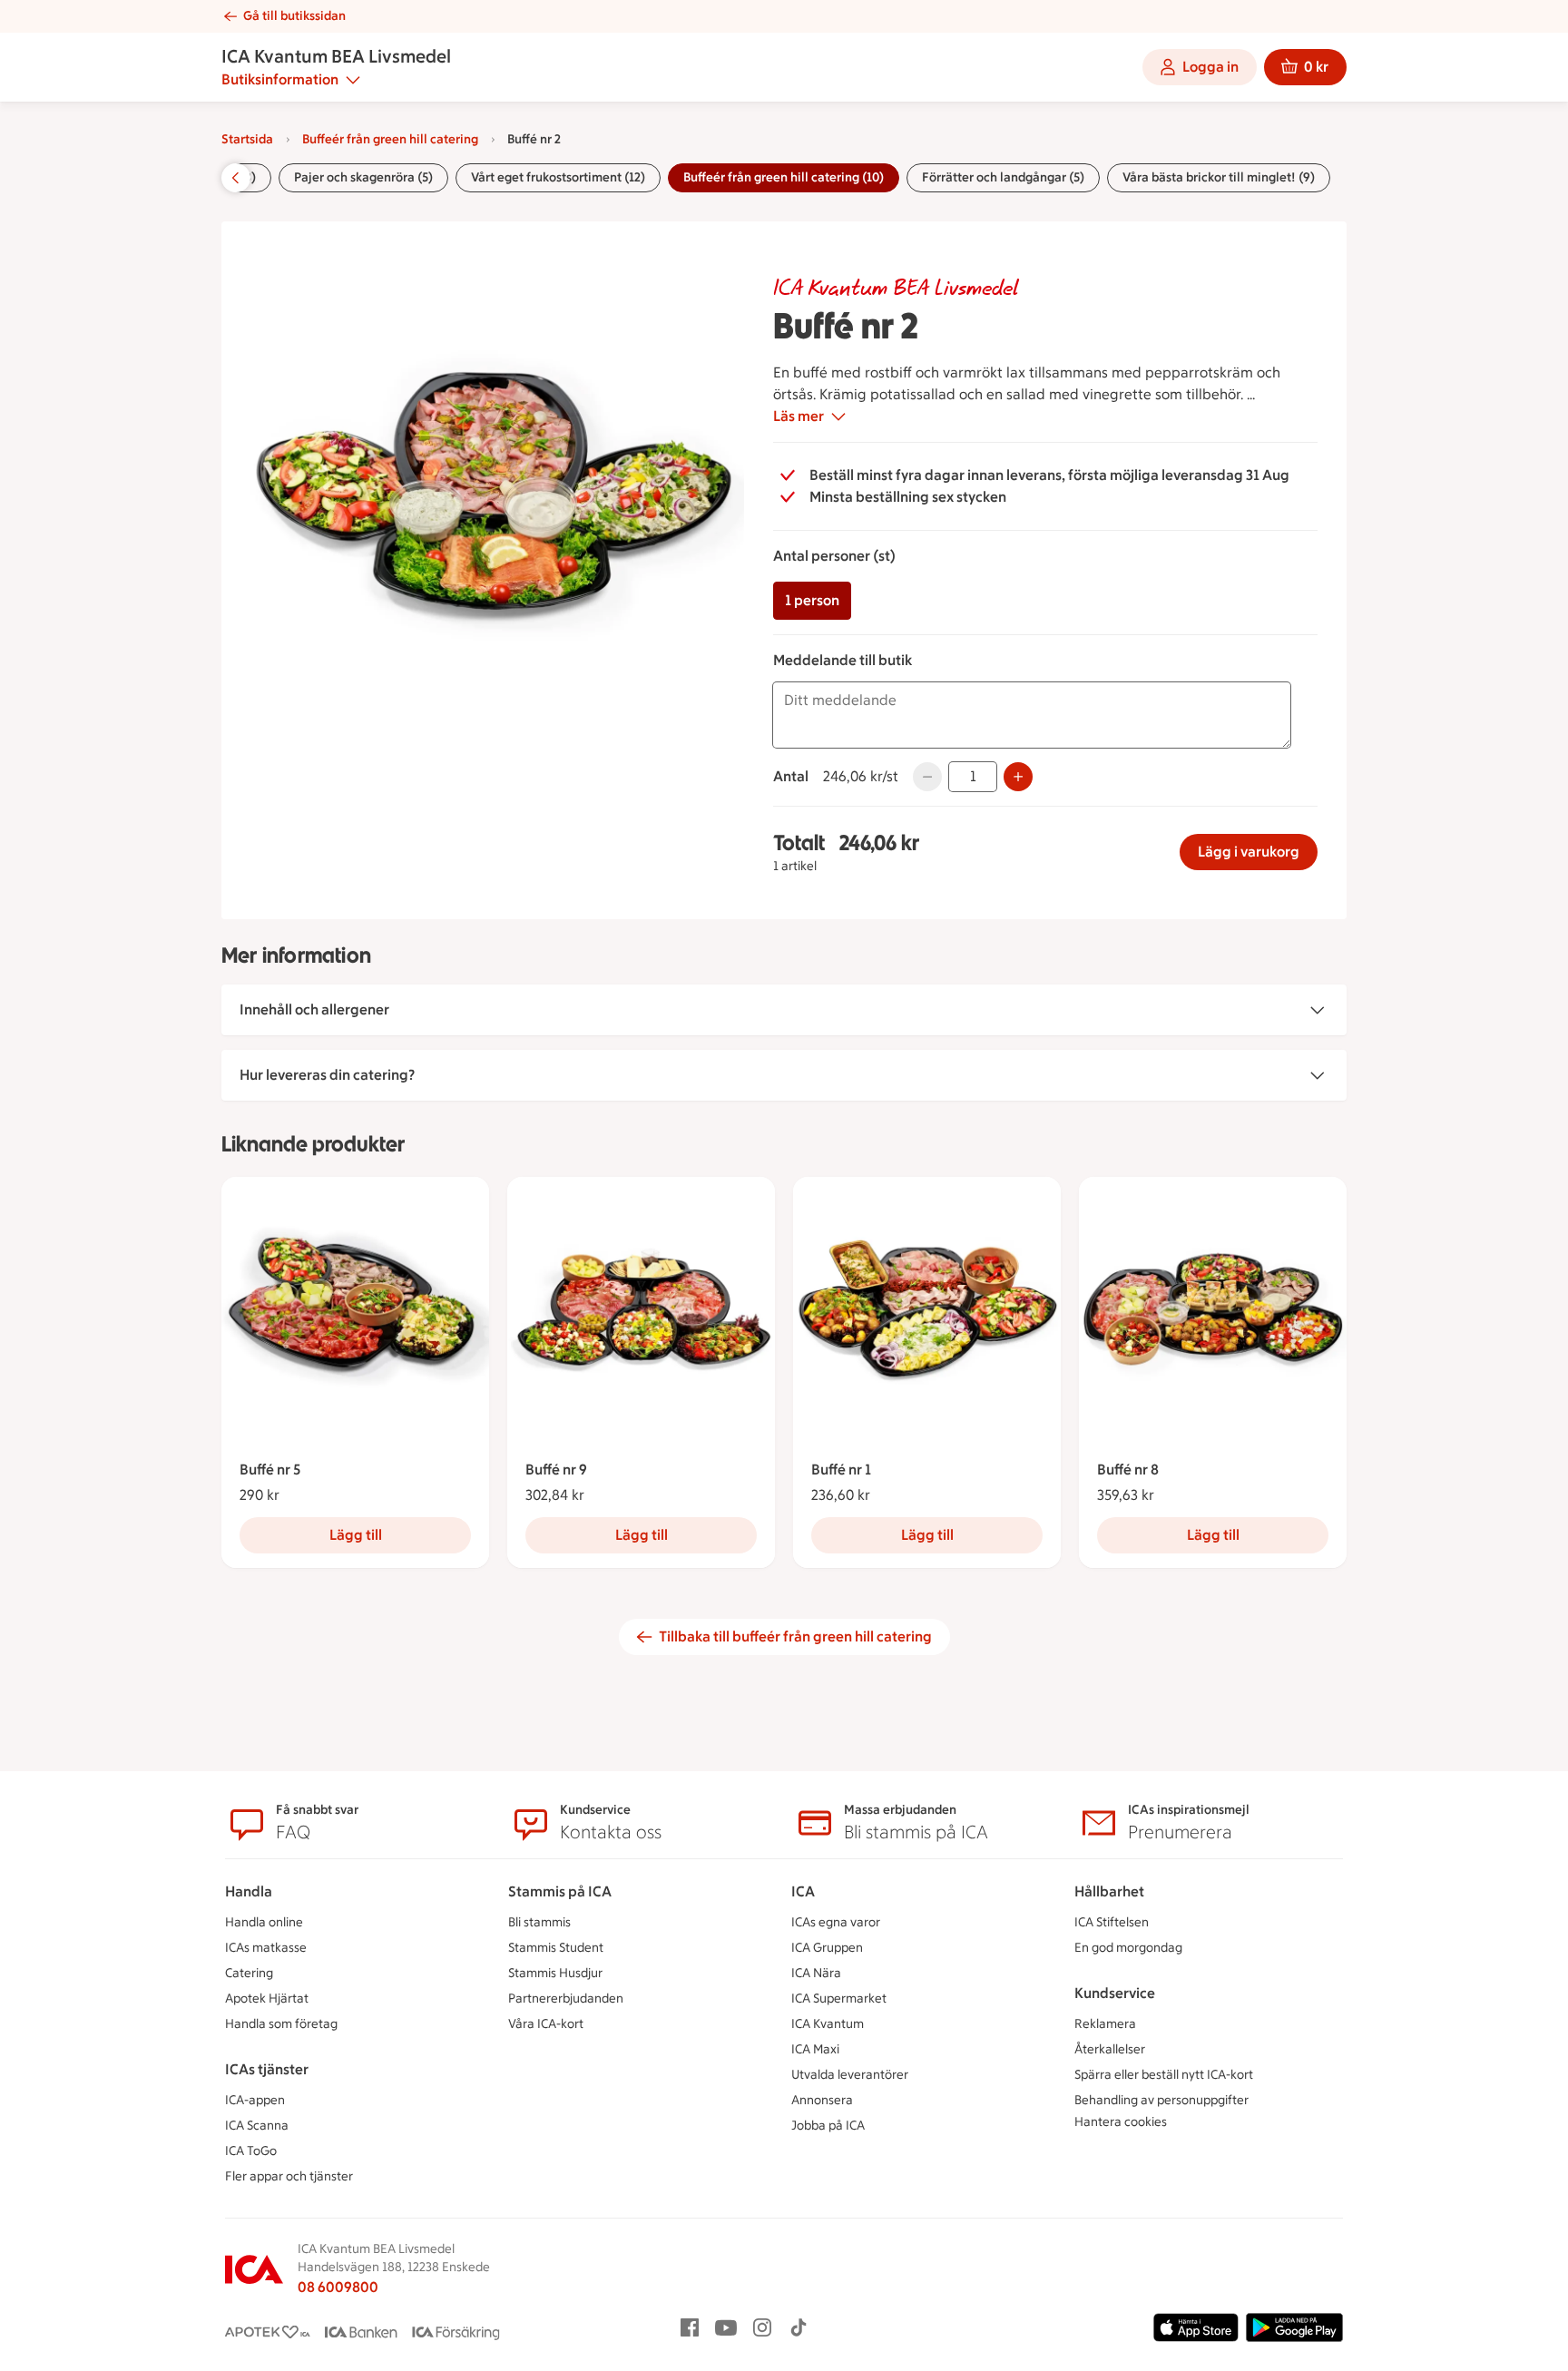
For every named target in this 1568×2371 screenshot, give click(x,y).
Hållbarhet (1109, 1891)
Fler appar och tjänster (289, 2176)
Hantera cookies (1121, 2122)
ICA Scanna (257, 2126)
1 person (812, 600)
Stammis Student (556, 1948)
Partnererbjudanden (566, 1999)
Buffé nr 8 (1128, 1470)
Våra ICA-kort (546, 2024)
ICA (803, 1891)
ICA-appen (255, 2100)
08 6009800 (338, 2287)
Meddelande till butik (843, 660)
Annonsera (822, 2100)
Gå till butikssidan (294, 16)
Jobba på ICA (828, 2126)
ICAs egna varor (836, 1922)
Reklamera (1105, 2024)
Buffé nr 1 (841, 1470)
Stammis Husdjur (555, 1973)
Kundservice (1115, 1993)
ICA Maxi (815, 2049)
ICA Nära (816, 1973)
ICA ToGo (251, 2151)
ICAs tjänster (267, 2069)
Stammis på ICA (560, 1891)
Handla (249, 1891)
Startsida (247, 139)
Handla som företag (281, 2024)
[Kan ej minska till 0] (927, 777)
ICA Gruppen (827, 1948)
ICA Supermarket (839, 1999)
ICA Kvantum (828, 2024)
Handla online (264, 1922)
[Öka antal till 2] (1018, 777)
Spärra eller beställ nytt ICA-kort (1164, 2075)
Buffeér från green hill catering (390, 139)
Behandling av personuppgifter (1161, 2100)
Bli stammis (539, 1922)
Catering (249, 1973)
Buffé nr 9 (556, 1470)
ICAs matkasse (266, 1948)
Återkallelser (1110, 2049)
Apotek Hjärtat (267, 1999)
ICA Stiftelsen (1112, 1922)
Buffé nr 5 (270, 1470)
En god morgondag (1128, 1948)
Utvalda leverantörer (850, 2075)
